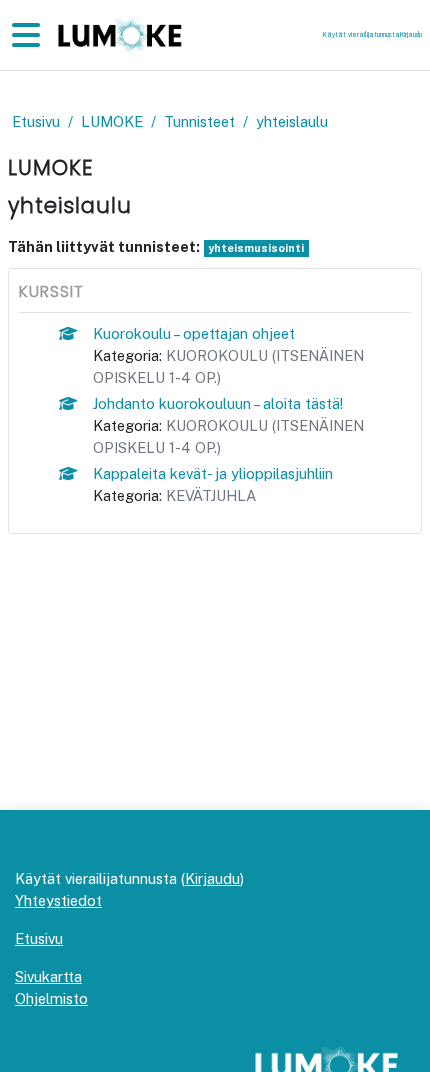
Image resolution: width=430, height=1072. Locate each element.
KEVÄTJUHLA (211, 495)
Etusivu (36, 121)
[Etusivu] (117, 35)
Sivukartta (48, 976)
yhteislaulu (292, 121)
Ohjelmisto (51, 998)
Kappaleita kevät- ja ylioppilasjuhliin (213, 473)
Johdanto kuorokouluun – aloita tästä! (218, 403)
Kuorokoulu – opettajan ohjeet (194, 333)
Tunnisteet (199, 121)
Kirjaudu (411, 34)
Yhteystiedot (58, 900)
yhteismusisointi (256, 248)
